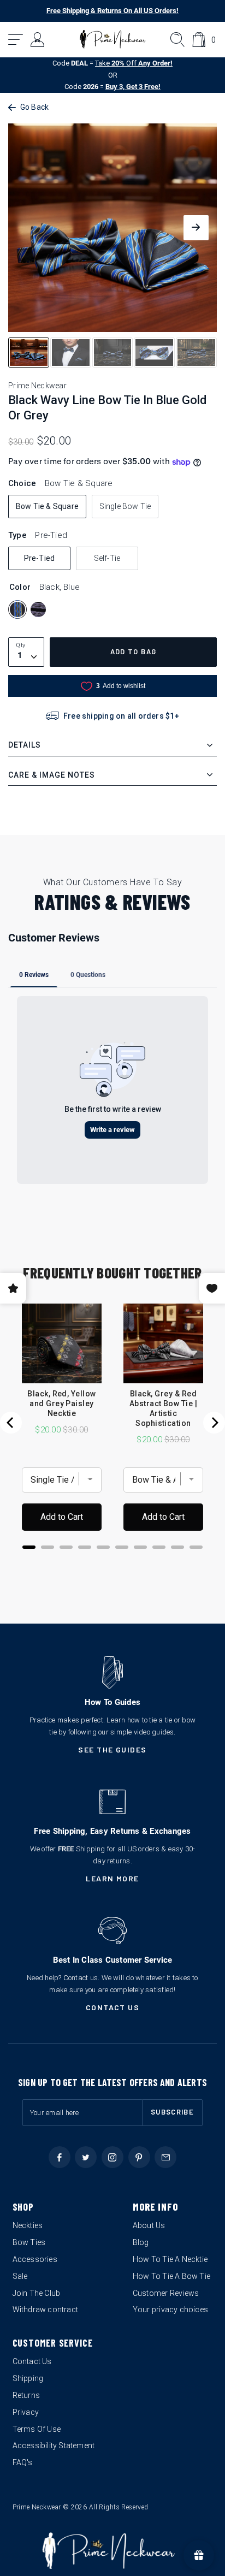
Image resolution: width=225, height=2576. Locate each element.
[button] (16, 40)
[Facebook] (60, 2157)
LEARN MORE (112, 1878)
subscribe (172, 2112)
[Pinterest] (139, 2157)
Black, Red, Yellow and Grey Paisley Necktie (62, 1404)
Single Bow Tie (125, 506)
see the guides (112, 1749)
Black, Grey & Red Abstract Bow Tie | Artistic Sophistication (164, 1408)
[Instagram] (112, 2157)
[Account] (38, 40)
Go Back (34, 107)
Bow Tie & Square (47, 506)
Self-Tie (107, 558)
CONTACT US (113, 2007)
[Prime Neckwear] (113, 39)
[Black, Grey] (38, 609)
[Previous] (11, 1423)
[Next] (214, 1423)
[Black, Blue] (17, 609)
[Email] (165, 2157)
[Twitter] (86, 2157)
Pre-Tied (40, 558)
